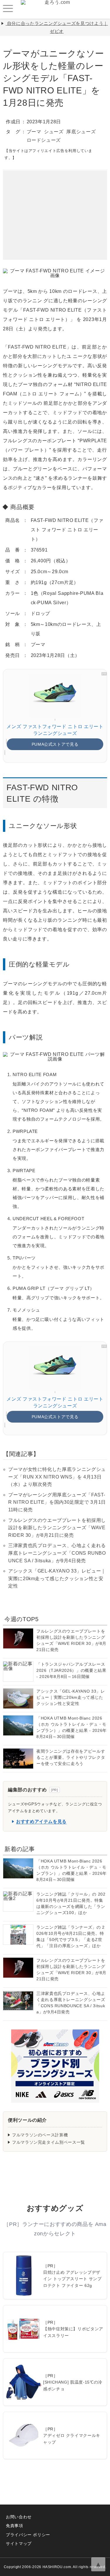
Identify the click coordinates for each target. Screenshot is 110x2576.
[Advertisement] (55, 207)
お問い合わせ (19, 2517)
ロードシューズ (44, 140)
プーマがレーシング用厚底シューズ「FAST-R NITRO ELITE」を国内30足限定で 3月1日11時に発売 (57, 1502)
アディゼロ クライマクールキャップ (72, 2439)
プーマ (34, 132)
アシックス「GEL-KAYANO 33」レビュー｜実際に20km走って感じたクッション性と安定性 (57, 1578)
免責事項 (15, 2526)
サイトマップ (19, 2543)
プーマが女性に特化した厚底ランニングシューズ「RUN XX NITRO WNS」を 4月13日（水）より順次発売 (57, 1477)
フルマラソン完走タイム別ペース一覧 (49, 2142)
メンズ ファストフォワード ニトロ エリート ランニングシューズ (55, 730)
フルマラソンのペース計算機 (40, 2135)
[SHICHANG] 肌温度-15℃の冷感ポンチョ (73, 2385)
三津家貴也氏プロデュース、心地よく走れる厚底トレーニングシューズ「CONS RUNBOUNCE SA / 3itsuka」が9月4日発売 (57, 1553)
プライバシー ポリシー (28, 2535)
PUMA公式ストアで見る (55, 744)
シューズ (54, 132)
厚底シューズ (81, 132)
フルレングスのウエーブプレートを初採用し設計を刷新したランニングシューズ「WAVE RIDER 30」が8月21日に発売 (57, 1528)
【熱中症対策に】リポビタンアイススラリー (73, 2332)
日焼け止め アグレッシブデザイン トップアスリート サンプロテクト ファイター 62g (72, 2279)
